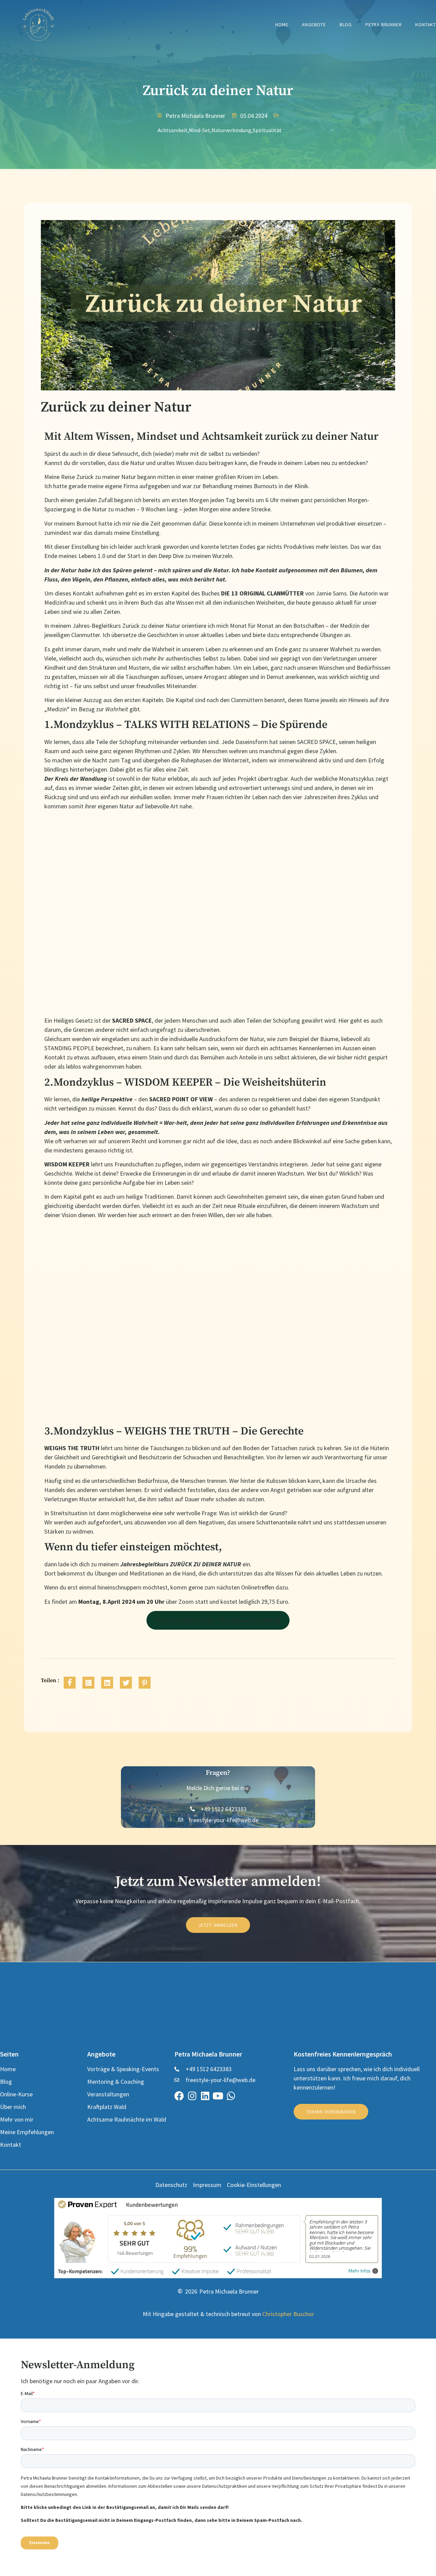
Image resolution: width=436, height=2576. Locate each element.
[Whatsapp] (231, 2096)
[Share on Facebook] (70, 1683)
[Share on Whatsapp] (88, 1683)
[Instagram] (192, 2096)
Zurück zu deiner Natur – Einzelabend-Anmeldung (218, 1620)
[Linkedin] (205, 2096)
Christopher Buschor (288, 2314)
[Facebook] (179, 2096)
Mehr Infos (360, 2271)
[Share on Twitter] (126, 1683)
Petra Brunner (384, 25)
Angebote (314, 25)
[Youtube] (218, 2096)
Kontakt (426, 25)
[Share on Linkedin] (107, 1683)
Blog (346, 25)
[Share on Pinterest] (145, 1683)
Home (282, 25)
